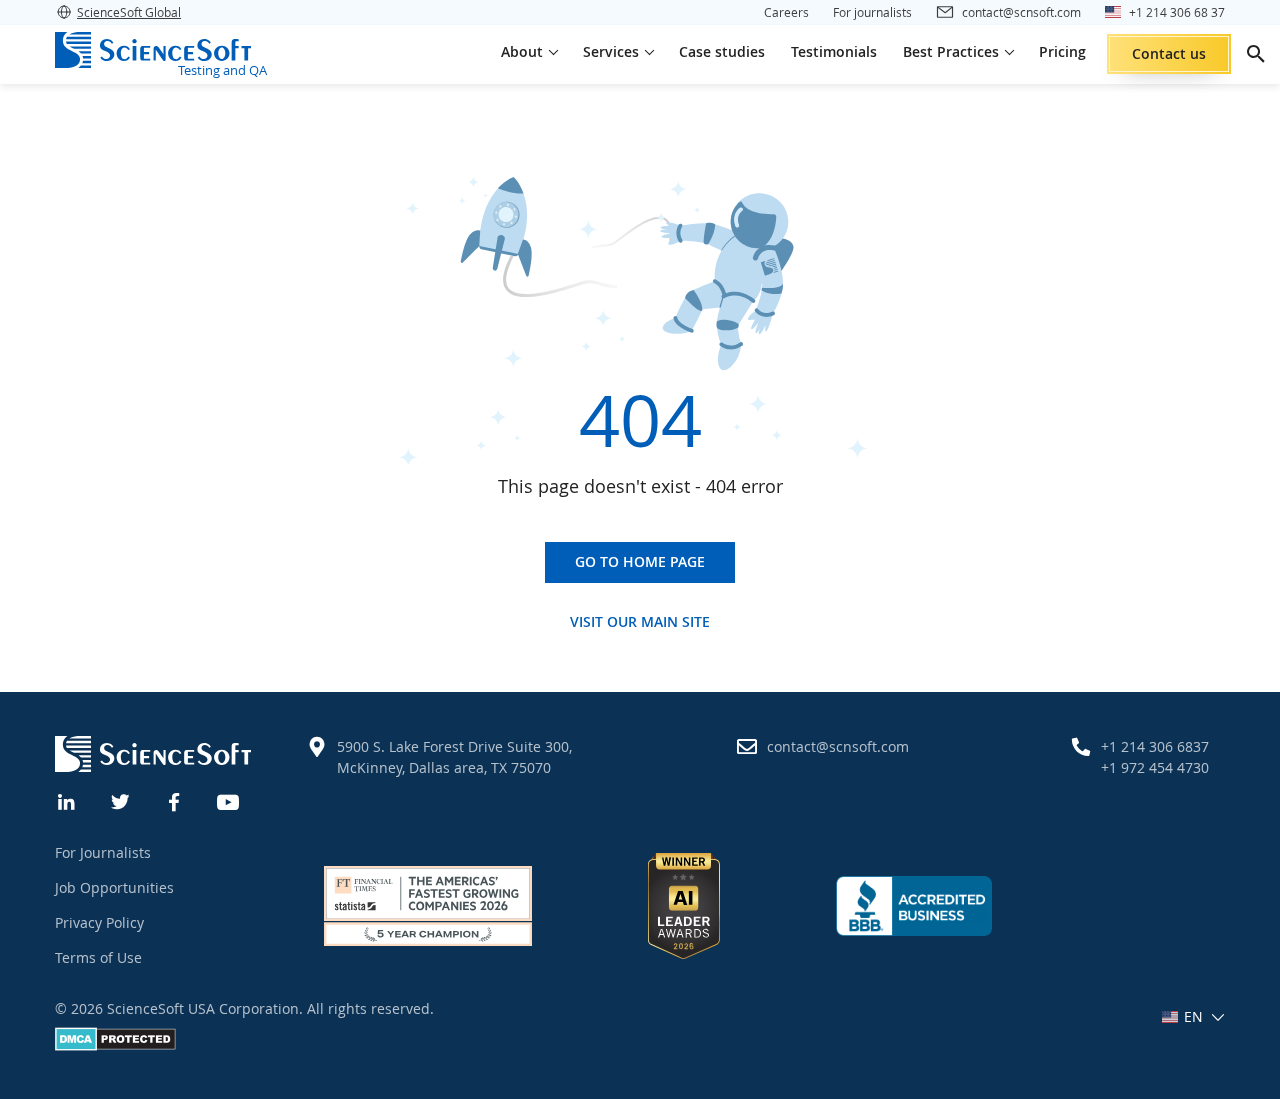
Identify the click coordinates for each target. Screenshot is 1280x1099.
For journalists (872, 12)
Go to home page (640, 561)
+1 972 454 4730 (1155, 767)
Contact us (1169, 53)
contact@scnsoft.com (838, 746)
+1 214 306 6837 (1155, 746)
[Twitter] (121, 800)
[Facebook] (175, 800)
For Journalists (103, 852)
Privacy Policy (99, 922)
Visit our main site (640, 622)
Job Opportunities (114, 887)
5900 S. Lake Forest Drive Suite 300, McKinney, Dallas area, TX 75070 (454, 757)
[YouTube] (229, 800)
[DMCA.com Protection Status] (115, 1045)
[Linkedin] (67, 800)
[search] (1256, 54)
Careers (786, 12)
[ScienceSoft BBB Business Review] (914, 905)
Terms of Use (98, 957)
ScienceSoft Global (129, 12)
